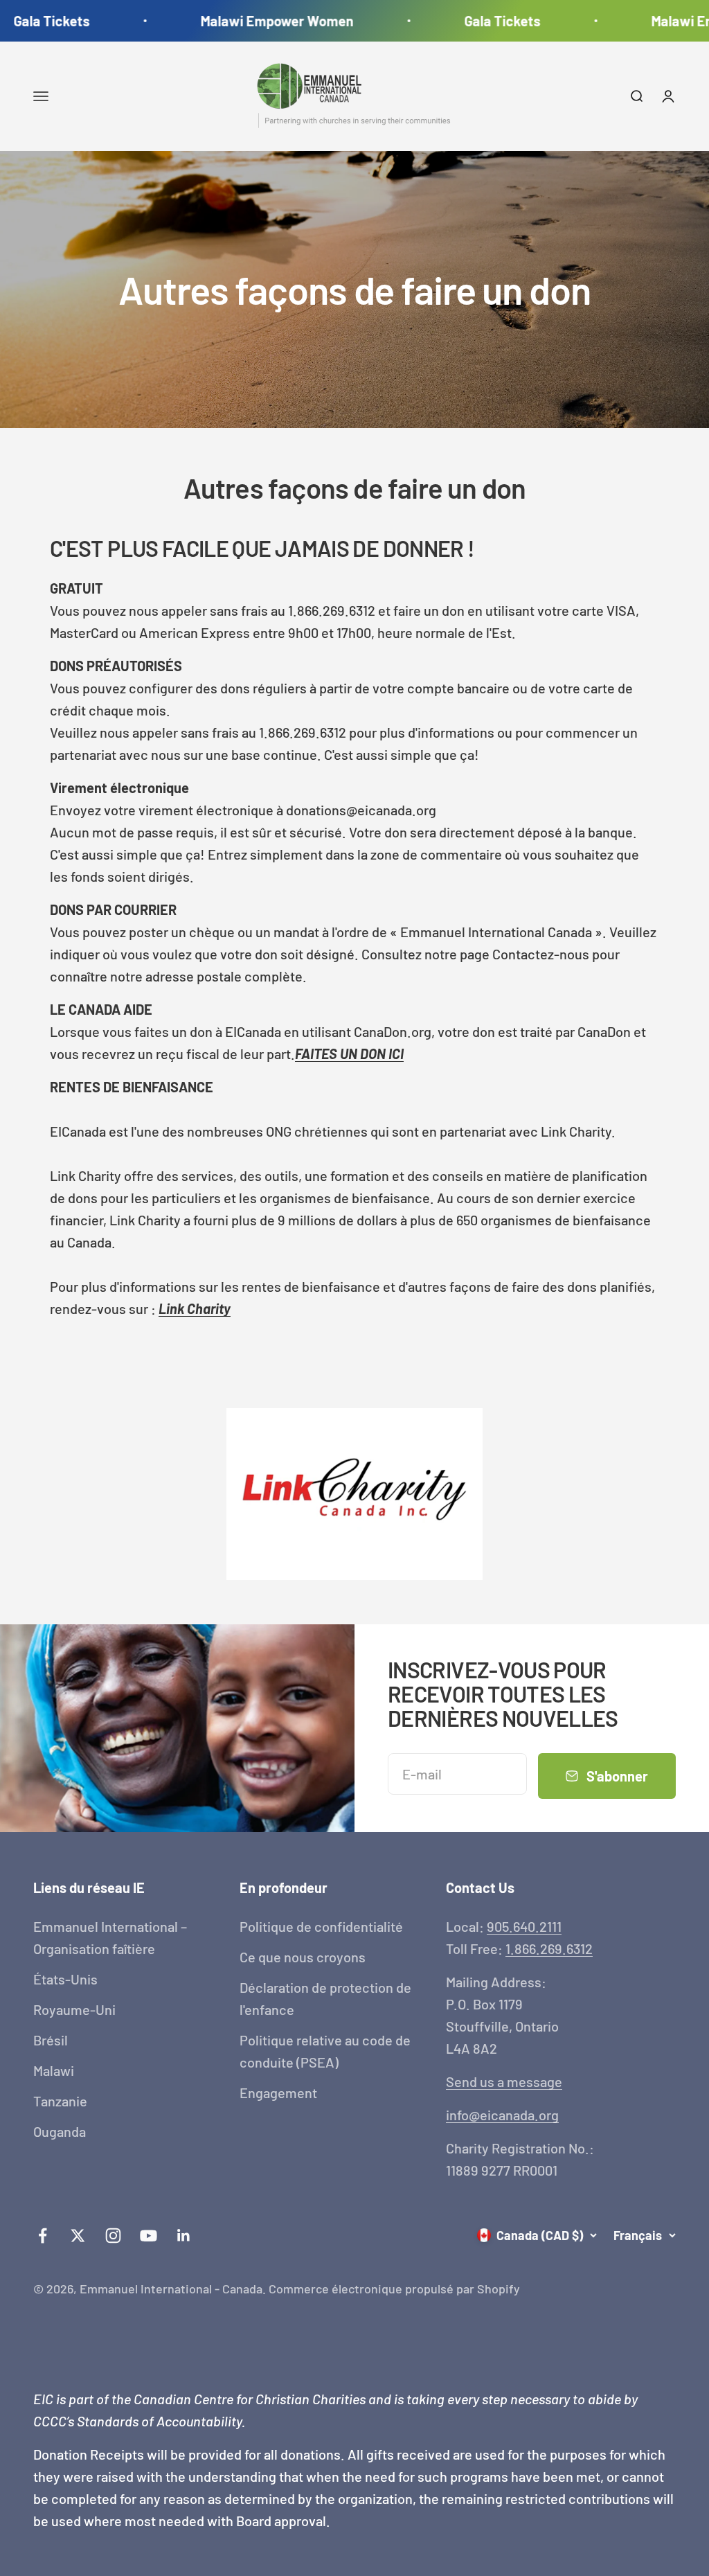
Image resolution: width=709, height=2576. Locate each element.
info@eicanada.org (502, 2115)
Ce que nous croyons (303, 1957)
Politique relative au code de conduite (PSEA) (325, 2051)
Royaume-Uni (74, 2009)
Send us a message (504, 2081)
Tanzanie (60, 2101)
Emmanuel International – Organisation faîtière (110, 1937)
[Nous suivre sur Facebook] (43, 2236)
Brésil (51, 2040)
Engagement (278, 2093)
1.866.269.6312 (549, 1948)
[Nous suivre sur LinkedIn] (184, 2236)
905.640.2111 (524, 1926)
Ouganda (60, 2131)
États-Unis (65, 1979)
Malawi (54, 2070)
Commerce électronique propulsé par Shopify (394, 2289)
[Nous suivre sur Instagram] (113, 2236)
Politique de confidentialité (321, 1926)
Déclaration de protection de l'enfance (325, 1998)
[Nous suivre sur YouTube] (149, 2236)
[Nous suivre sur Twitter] (78, 2236)
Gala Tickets (485, 21)
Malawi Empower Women (259, 21)
